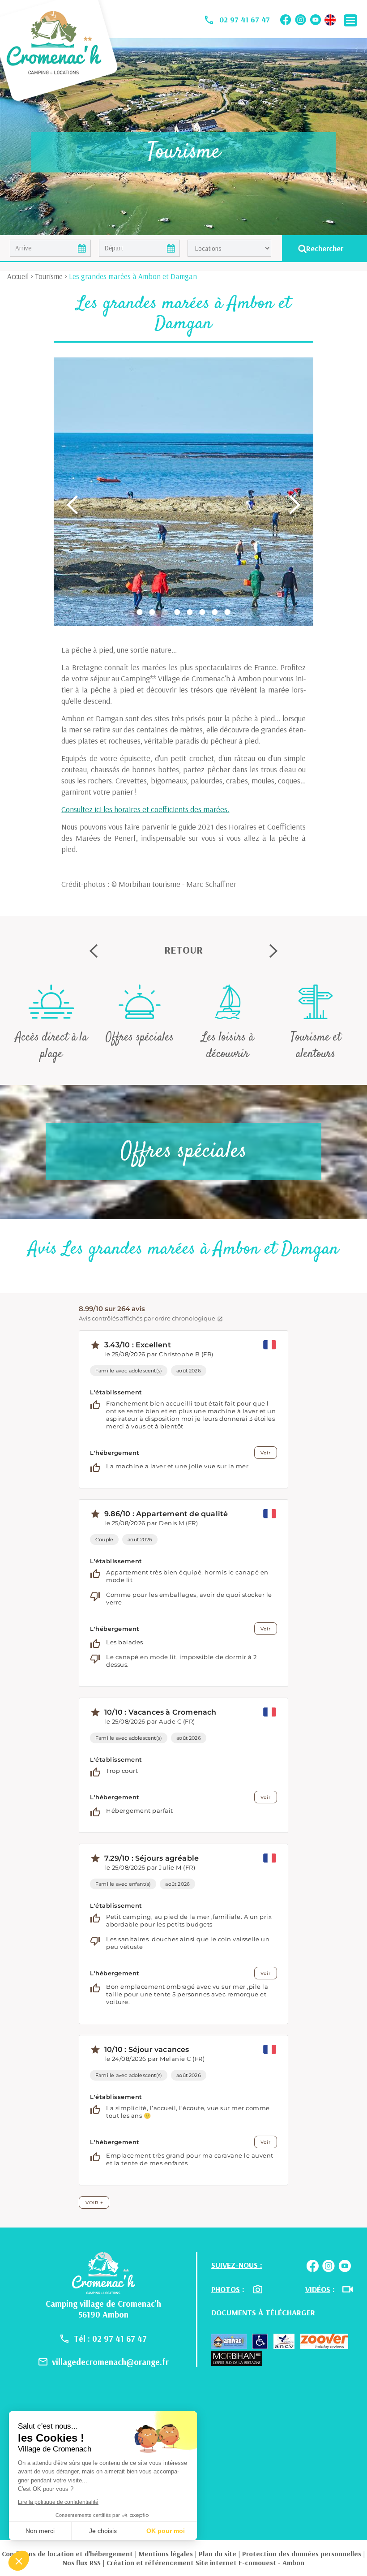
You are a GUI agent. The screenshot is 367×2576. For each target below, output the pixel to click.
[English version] (330, 20)
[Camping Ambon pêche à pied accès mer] (183, 492)
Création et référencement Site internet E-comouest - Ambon (205, 2563)
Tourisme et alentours (316, 1046)
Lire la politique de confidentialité (58, 2502)
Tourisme (49, 276)
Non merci (40, 2531)
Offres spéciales (140, 1038)
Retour (183, 950)
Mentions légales (166, 2554)
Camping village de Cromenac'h (103, 2304)
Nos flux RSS (82, 2563)
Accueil (18, 276)
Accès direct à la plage (51, 1046)
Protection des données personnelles (302, 2554)
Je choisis (103, 2531)
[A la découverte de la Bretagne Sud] (60, 52)
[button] (19, 2561)
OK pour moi (166, 2531)
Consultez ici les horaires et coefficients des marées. (145, 809)
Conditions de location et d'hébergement (67, 2554)
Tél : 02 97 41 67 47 (110, 2339)
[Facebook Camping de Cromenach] (286, 20)
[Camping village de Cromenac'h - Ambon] (104, 2272)
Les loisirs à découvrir (228, 1046)
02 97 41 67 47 (245, 19)
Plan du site (218, 2554)
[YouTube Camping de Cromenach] (315, 20)
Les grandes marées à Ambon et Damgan (133, 276)
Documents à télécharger (263, 2312)
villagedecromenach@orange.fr (110, 2362)
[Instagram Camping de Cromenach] (301, 20)
